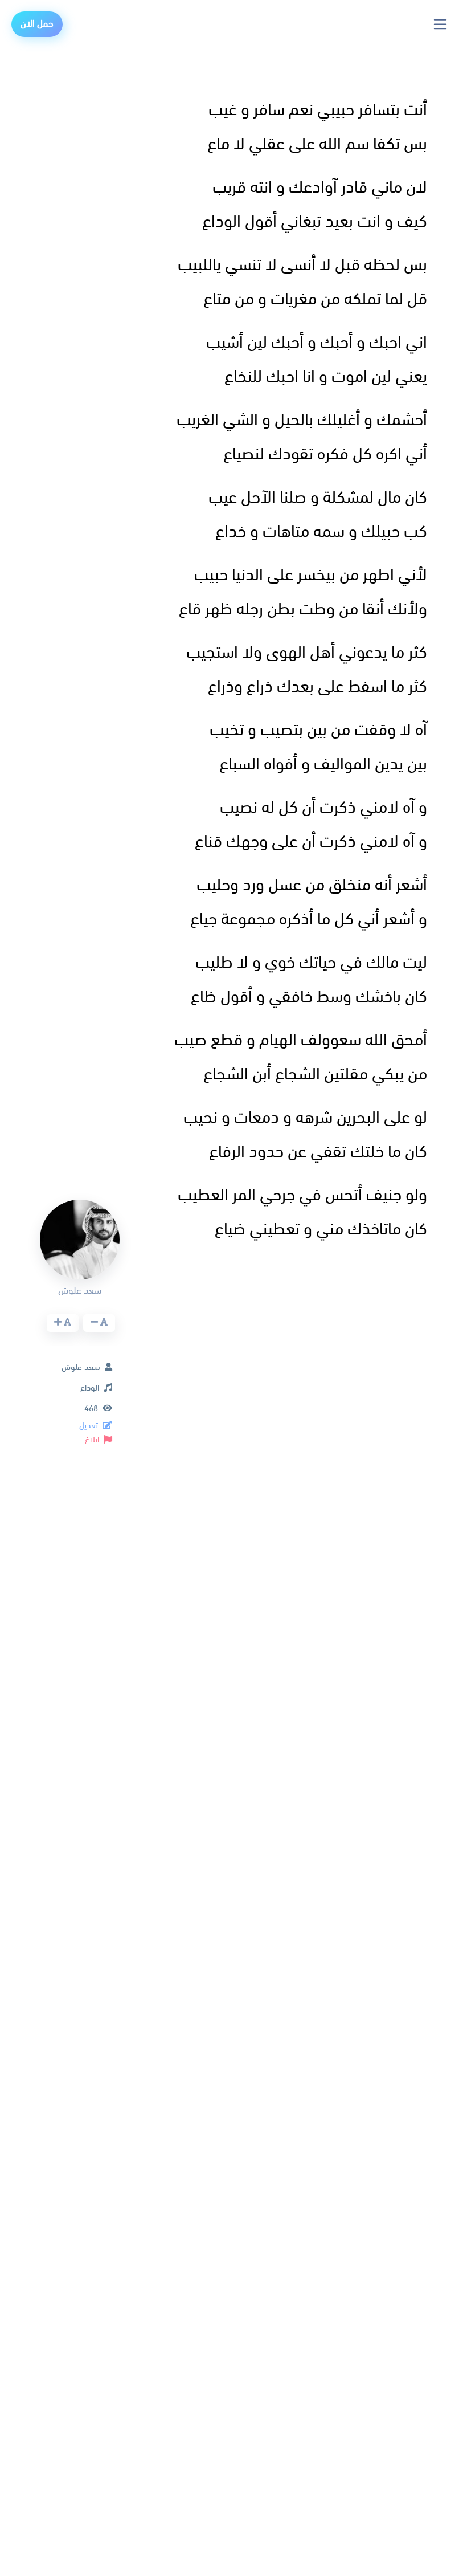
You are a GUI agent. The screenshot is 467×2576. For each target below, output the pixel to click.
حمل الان (37, 24)
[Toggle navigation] (441, 24)
